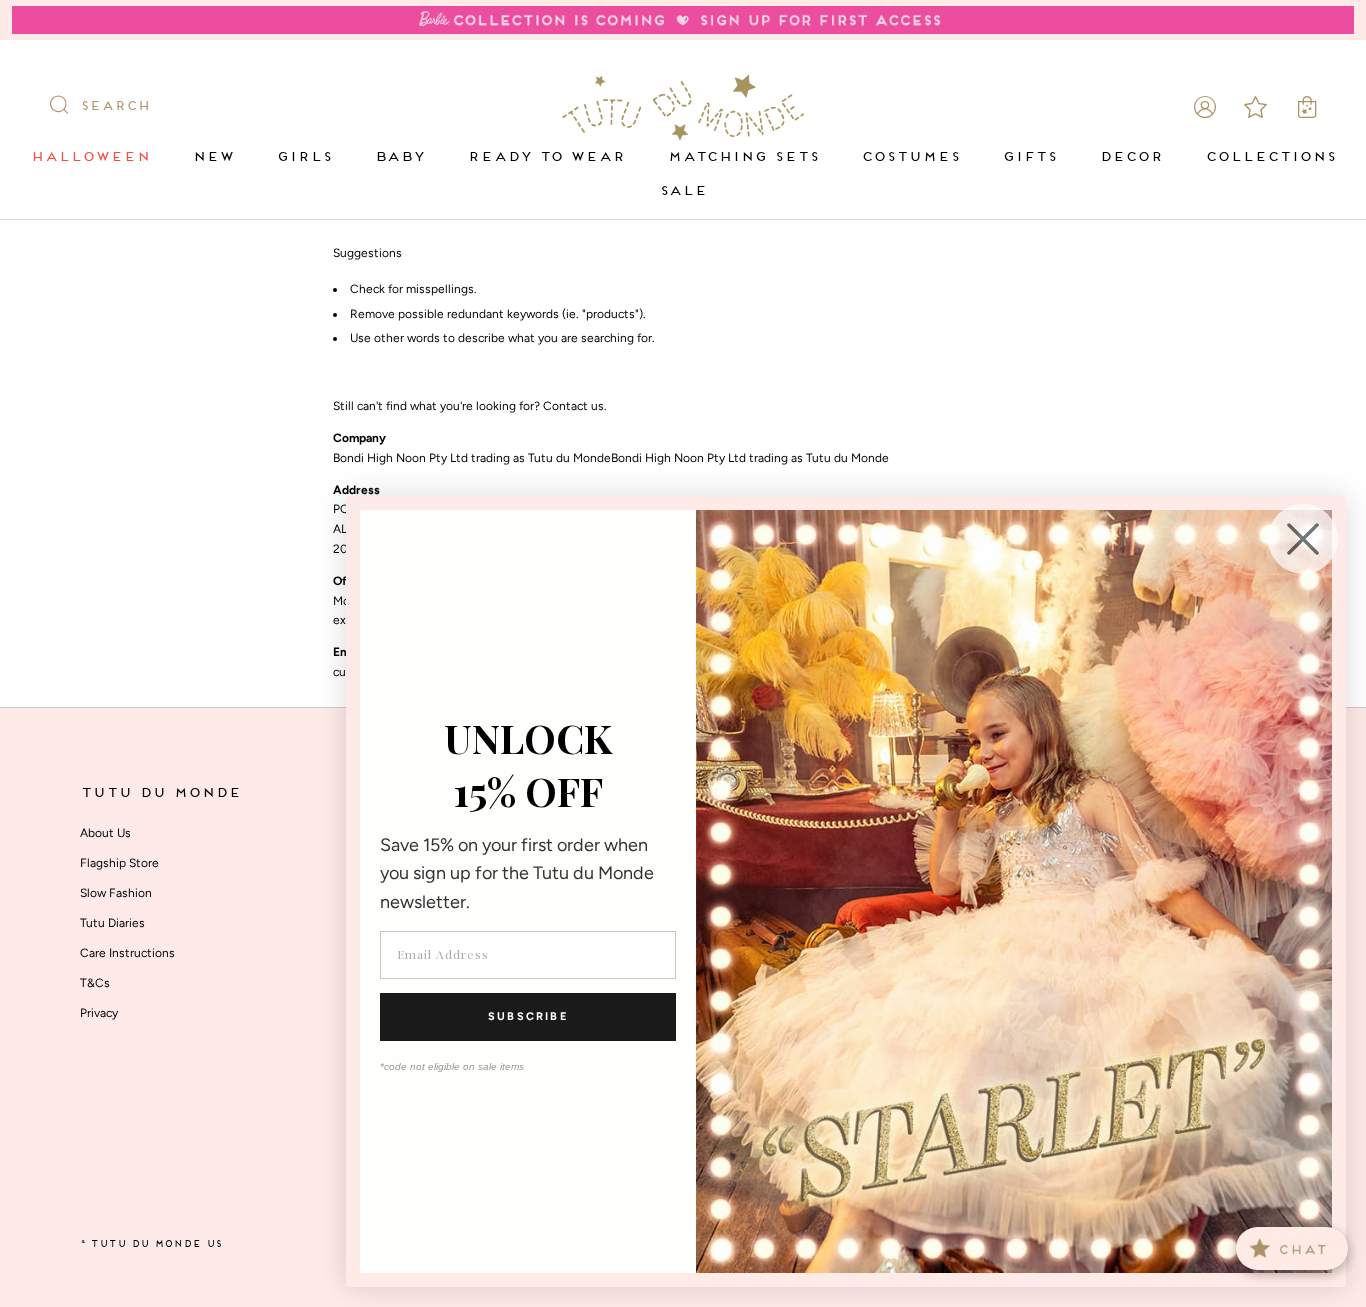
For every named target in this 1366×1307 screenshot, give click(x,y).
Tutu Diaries (112, 923)
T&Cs (95, 983)
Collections (1270, 157)
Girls (304, 157)
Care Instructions (127, 953)
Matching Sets (743, 157)
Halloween (90, 157)
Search (115, 107)
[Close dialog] (1303, 539)
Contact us (573, 406)
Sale (683, 191)
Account (1205, 107)
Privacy (99, 1013)
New (213, 157)
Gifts (1029, 157)
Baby (399, 157)
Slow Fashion (116, 893)
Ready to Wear (546, 157)
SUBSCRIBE (528, 1016)
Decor (1131, 157)
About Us (105, 833)
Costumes (910, 157)
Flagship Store (119, 863)
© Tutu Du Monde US (151, 1244)
